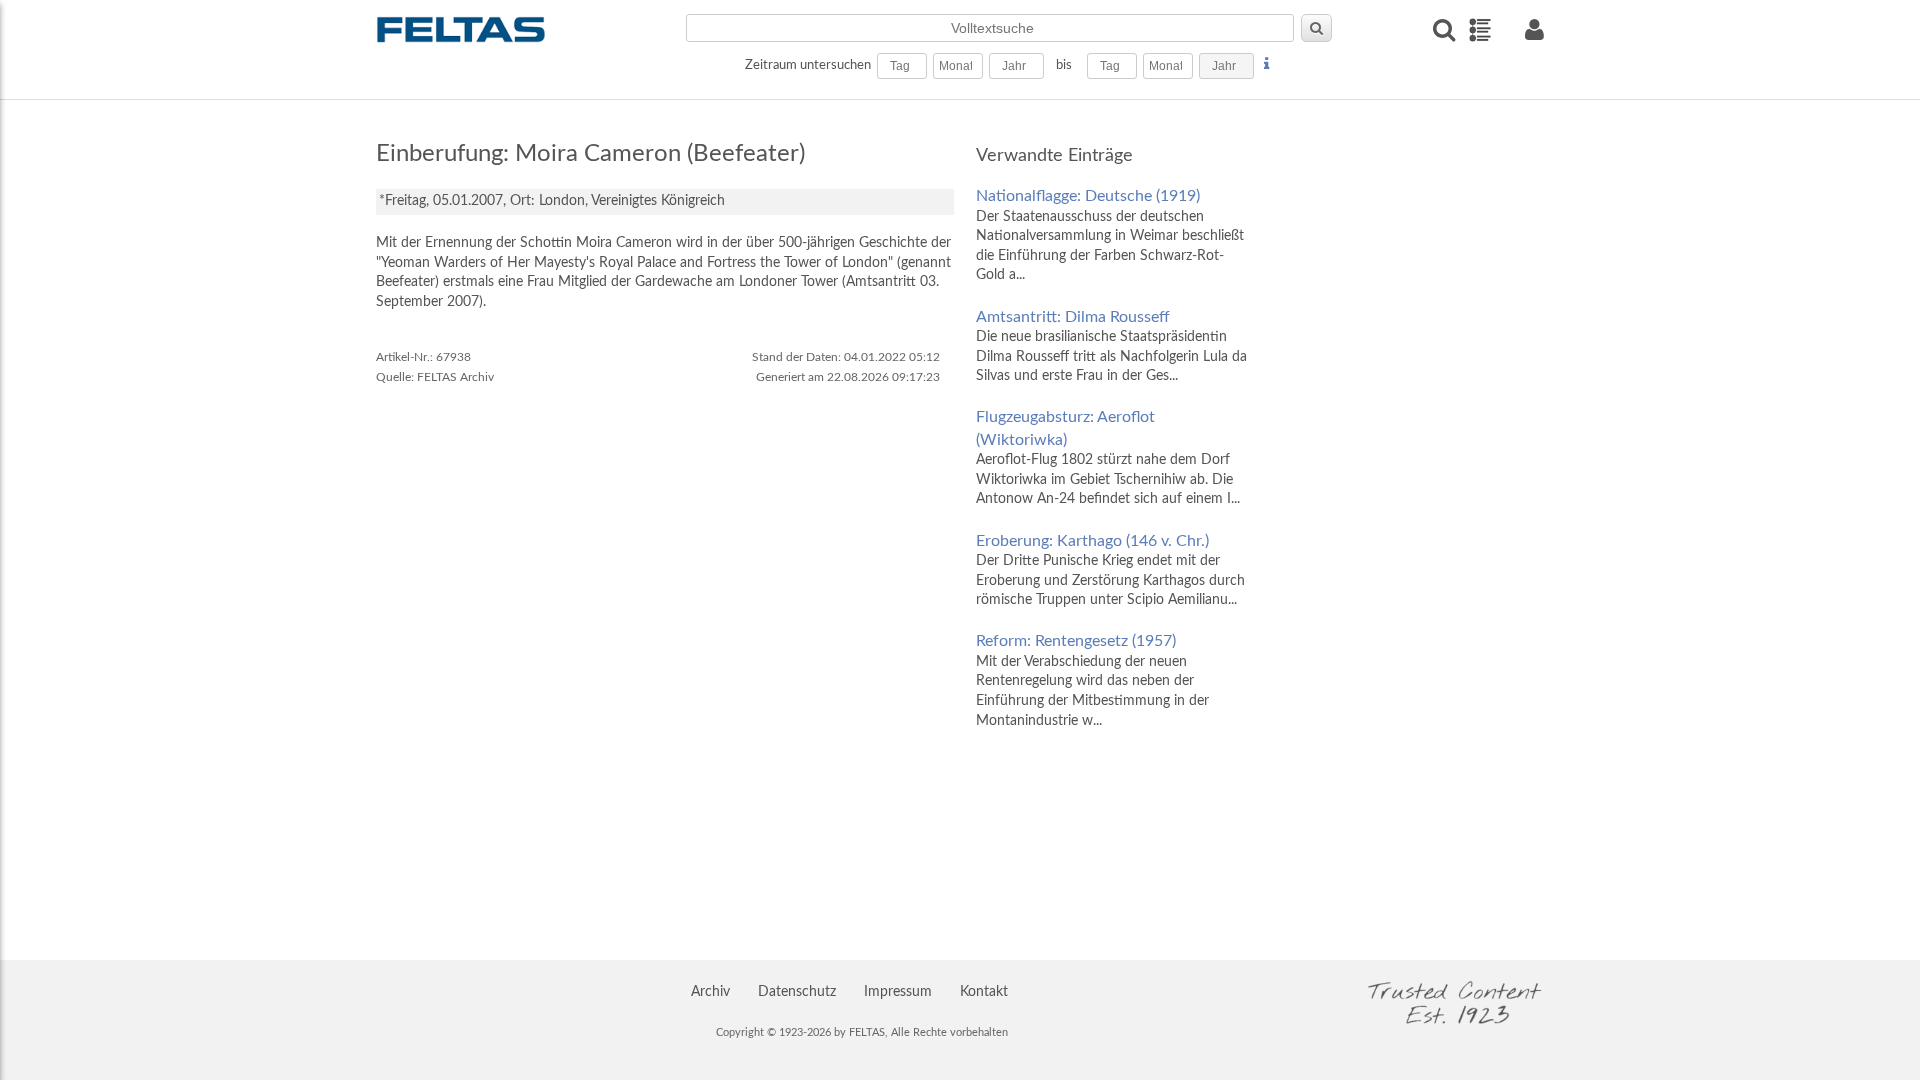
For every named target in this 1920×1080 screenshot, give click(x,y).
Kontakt (984, 992)
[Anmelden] (1534, 29)
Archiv (710, 992)
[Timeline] (1479, 30)
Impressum (898, 992)
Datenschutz (797, 992)
